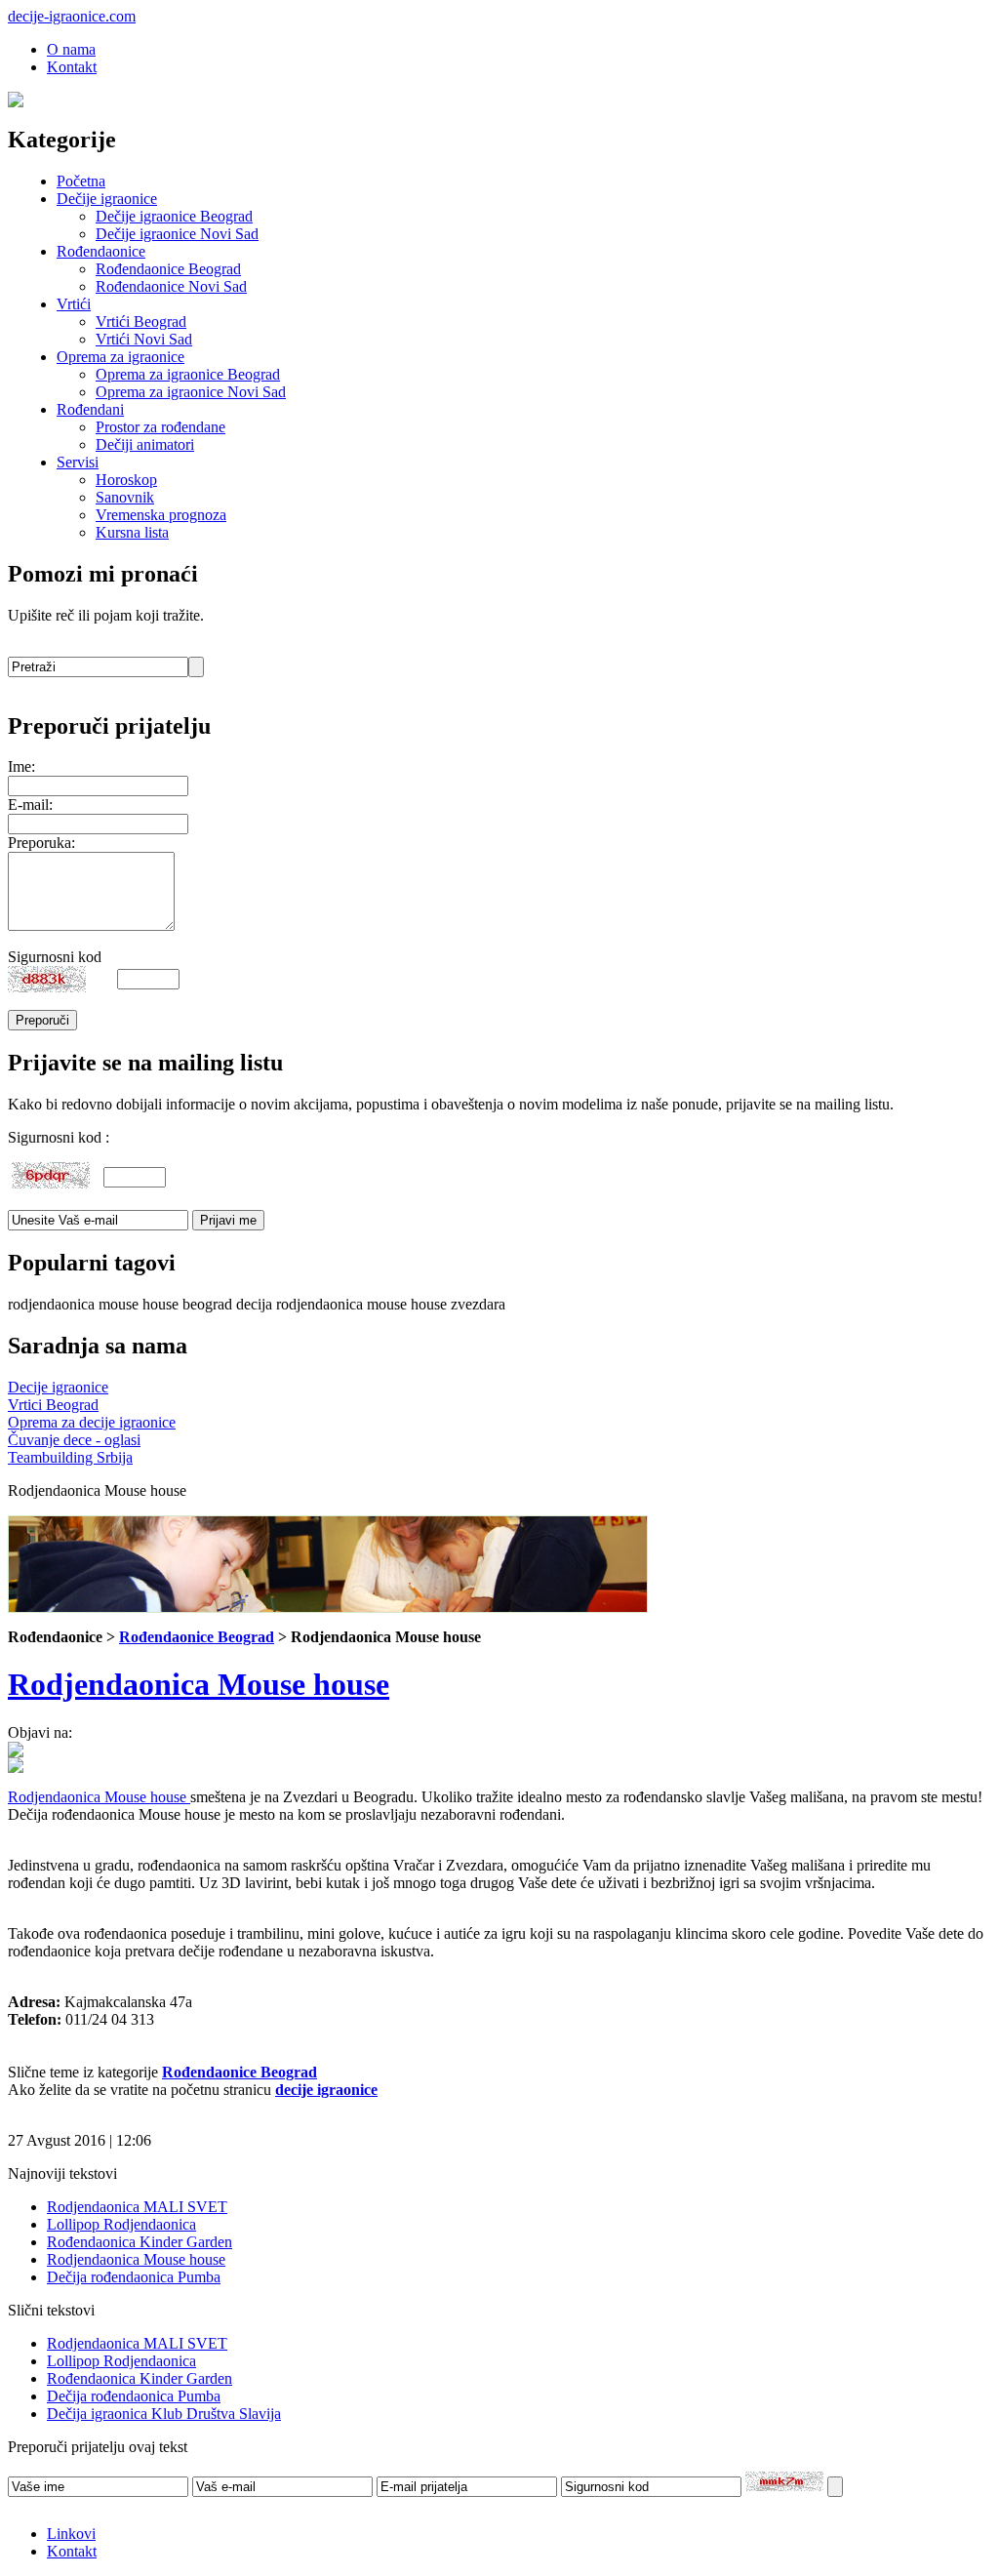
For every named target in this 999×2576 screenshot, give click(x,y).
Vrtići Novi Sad (144, 339)
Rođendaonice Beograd (168, 269)
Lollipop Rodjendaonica (121, 2224)
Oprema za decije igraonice (92, 1422)
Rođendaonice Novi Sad (171, 286)
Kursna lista (132, 532)
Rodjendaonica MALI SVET (137, 2207)
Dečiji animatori (145, 444)
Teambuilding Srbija (70, 1457)
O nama (71, 49)
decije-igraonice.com (72, 16)
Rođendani (90, 409)
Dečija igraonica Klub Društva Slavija (164, 2414)
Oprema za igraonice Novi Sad (191, 392)
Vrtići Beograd (141, 322)
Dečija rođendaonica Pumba (134, 2277)
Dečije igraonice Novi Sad (177, 234)
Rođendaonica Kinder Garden (140, 2242)
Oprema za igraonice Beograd (188, 374)
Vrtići (74, 304)
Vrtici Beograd (53, 1405)
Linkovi (71, 2534)
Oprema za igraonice (120, 357)
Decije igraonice (58, 1387)
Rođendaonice (101, 251)
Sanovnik (125, 497)
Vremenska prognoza (161, 515)
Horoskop (126, 480)
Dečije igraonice (107, 199)
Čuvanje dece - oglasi (74, 1440)
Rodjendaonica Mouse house (199, 1684)
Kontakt (72, 67)
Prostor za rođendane (160, 427)
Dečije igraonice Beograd (174, 216)
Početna (81, 181)
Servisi (78, 462)
